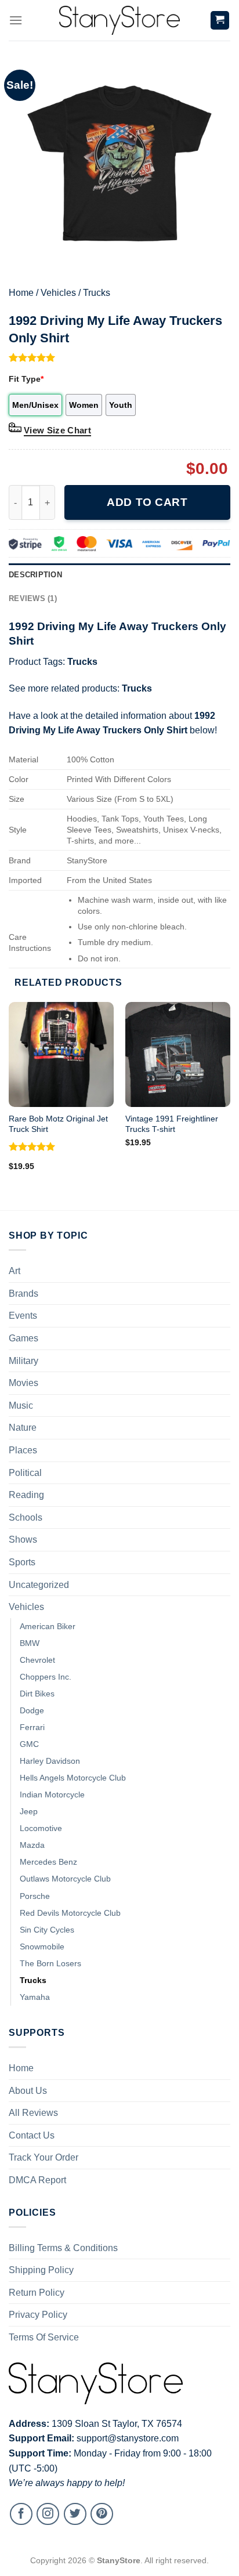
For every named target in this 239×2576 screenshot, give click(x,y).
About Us (28, 2091)
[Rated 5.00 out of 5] (32, 1146)
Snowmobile (42, 1947)
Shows (23, 1540)
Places (23, 1450)
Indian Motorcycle (52, 1794)
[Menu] (16, 20)
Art (15, 1271)
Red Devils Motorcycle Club (70, 1913)
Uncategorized (39, 1585)
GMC (29, 1744)
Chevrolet (37, 1660)
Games (23, 1338)
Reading (26, 1495)
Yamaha (35, 1997)
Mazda (32, 1845)
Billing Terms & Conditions (63, 2248)
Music (21, 1405)
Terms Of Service (44, 2337)
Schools (26, 1517)
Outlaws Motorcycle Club (65, 1879)
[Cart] (220, 21)
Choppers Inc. (46, 1677)
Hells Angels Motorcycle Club (73, 1778)
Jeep (29, 1811)
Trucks (97, 293)
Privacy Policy (38, 2315)
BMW (30, 1643)
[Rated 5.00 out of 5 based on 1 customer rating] (119, 357)
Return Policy (37, 2293)
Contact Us (32, 2135)
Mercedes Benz (48, 1862)
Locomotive (41, 1828)
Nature (23, 1428)
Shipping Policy (41, 2270)
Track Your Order (44, 2157)
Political (25, 1473)
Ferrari (32, 1727)
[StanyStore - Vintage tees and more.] (119, 20)
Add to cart (147, 502)
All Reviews (33, 2113)
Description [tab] (35, 575)
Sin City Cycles (47, 1930)
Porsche (35, 1896)
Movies (23, 1383)
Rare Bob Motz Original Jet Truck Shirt (58, 1124)
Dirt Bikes (37, 1694)
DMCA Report (37, 2180)
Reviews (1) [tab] (33, 598)
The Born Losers (50, 1963)
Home (21, 293)
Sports (22, 1562)
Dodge (32, 1710)
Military (23, 1361)
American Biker (48, 1626)
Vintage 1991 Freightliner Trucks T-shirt (172, 1124)
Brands (23, 1294)
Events (23, 1316)
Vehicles (58, 293)
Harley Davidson (50, 1761)
